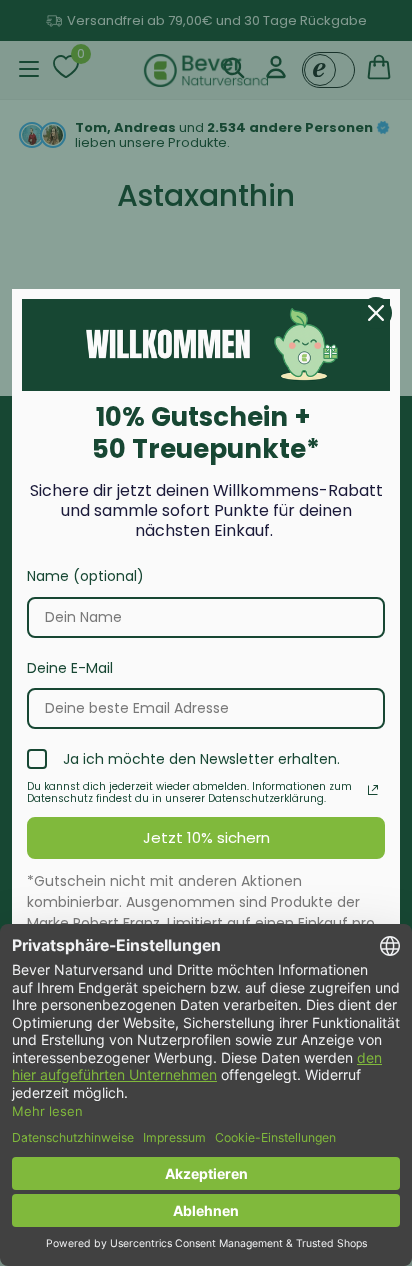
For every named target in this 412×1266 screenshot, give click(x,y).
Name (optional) (85, 576)
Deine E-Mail (70, 668)
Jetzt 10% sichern (206, 837)
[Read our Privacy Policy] (373, 790)
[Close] (376, 313)
